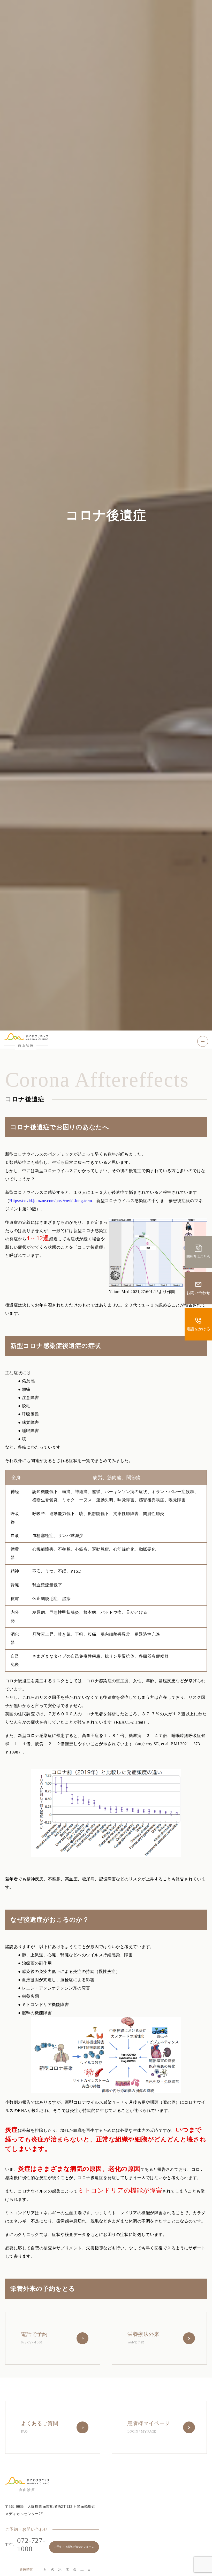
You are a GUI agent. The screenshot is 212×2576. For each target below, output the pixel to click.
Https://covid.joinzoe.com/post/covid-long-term (51, 1201)
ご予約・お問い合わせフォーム (74, 2547)
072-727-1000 (25, 2545)
